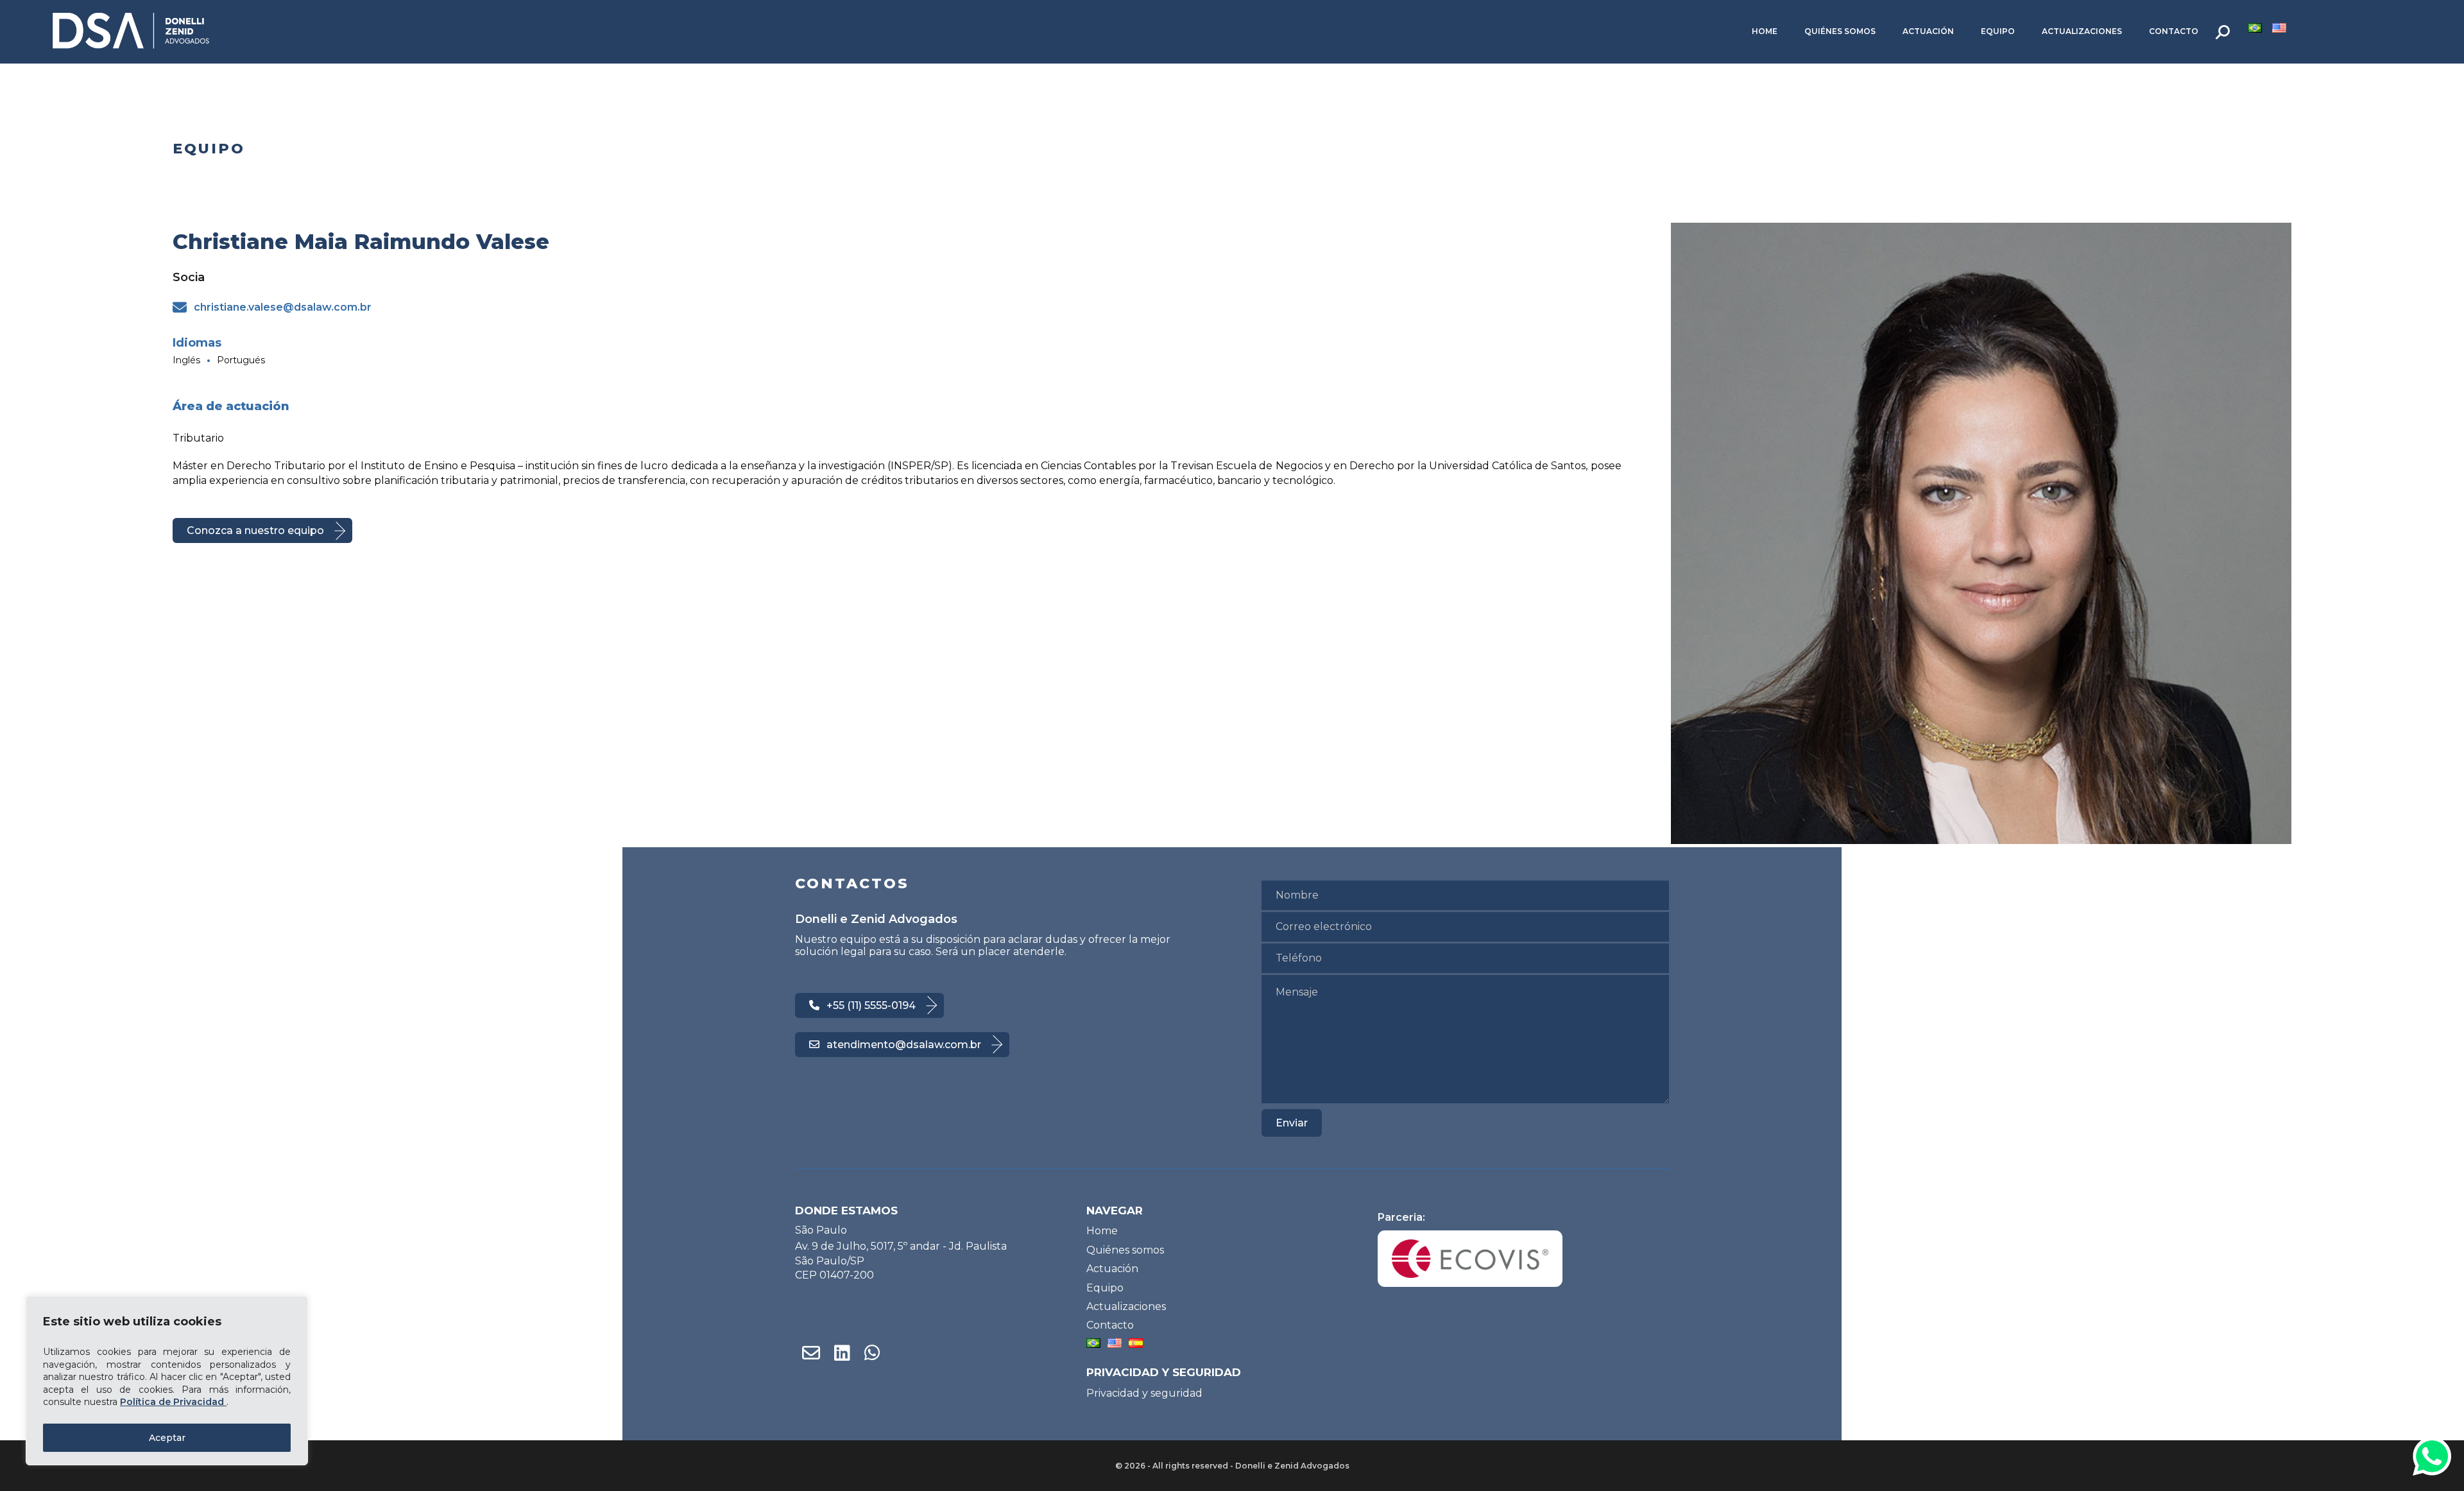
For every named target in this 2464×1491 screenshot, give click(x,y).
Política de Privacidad (173, 1402)
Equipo (1998, 31)
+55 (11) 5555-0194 (871, 1005)
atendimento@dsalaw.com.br (904, 1045)
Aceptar (167, 1438)
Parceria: (1401, 1217)
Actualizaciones (2082, 31)
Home (1765, 31)
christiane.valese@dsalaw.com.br (283, 307)
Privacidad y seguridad (1144, 1393)
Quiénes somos (1840, 31)
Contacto (2174, 31)
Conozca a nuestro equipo (255, 530)
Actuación (1928, 31)
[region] (167, 1381)
